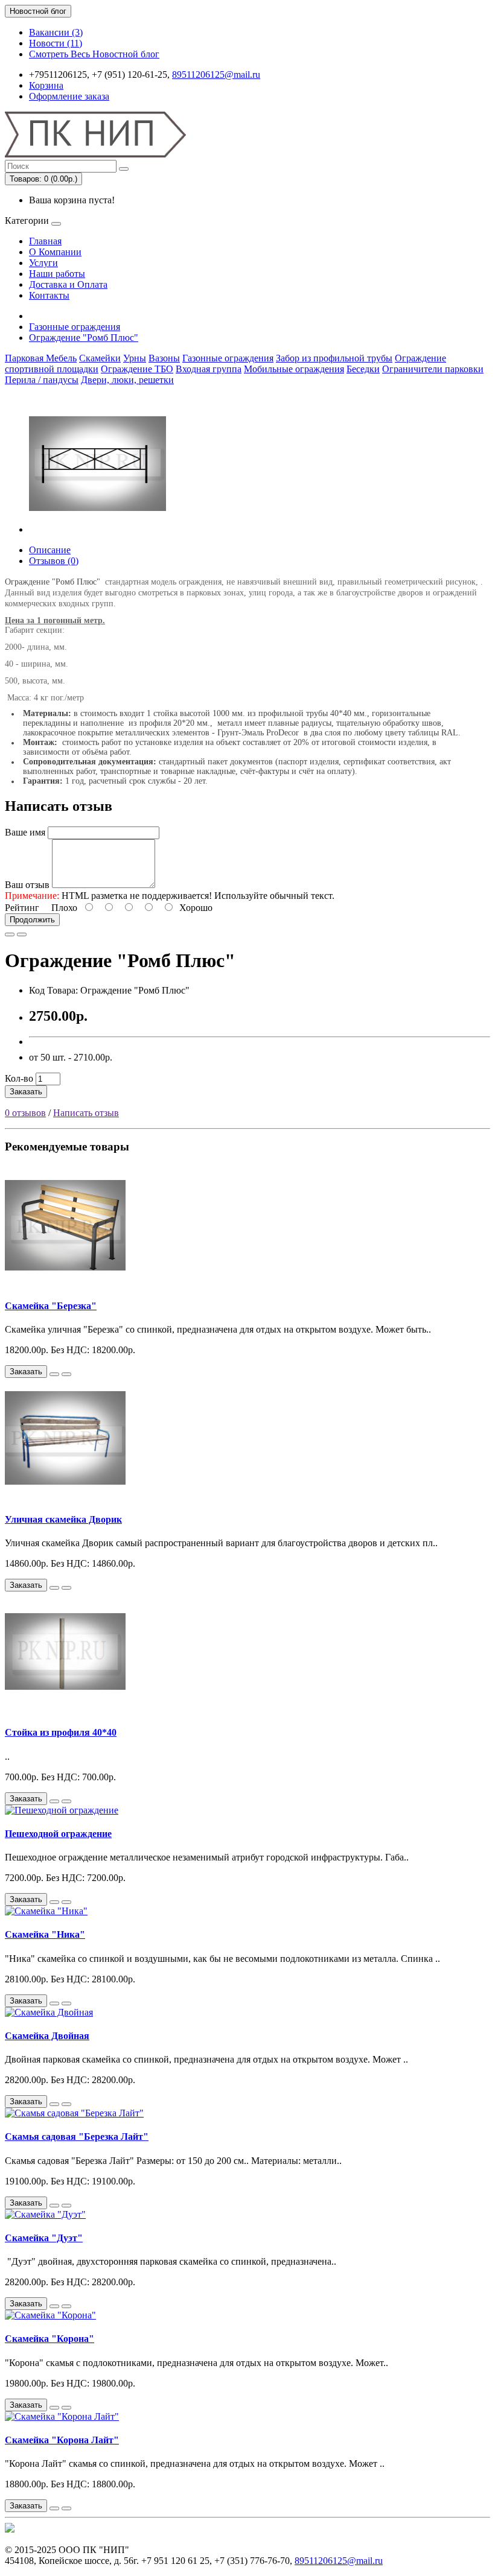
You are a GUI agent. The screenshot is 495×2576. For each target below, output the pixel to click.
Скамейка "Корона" (49, 2339)
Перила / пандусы (42, 380)
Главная (45, 241)
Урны (135, 358)
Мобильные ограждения (294, 369)
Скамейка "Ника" (45, 1934)
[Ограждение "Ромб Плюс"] (98, 529)
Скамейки (100, 358)
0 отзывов (25, 1113)
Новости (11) (56, 43)
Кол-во (19, 1078)
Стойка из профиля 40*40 (61, 1732)
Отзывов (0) (54, 561)
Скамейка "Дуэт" (44, 2238)
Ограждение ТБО (137, 369)
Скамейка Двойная (47, 2036)
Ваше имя (25, 832)
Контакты (49, 295)
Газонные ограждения (75, 327)
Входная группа (209, 369)
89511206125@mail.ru (216, 75)
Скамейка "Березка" (51, 1306)
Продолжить (32, 920)
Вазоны (164, 358)
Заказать (26, 1092)
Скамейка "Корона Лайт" (62, 2440)
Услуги (43, 263)
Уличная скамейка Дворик (63, 1519)
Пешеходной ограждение (58, 1834)
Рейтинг (22, 908)
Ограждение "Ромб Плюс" (84, 338)
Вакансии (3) (56, 32)
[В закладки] (10, 934)
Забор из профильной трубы (334, 358)
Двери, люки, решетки (127, 380)
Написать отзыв (86, 1113)
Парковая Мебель (41, 358)
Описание (50, 550)
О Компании (55, 252)
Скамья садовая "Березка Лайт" (77, 2137)
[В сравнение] (22, 934)
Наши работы (57, 274)
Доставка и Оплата (68, 284)
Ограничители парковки (433, 369)
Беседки (363, 369)
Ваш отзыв (27, 885)
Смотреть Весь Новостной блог (94, 54)
